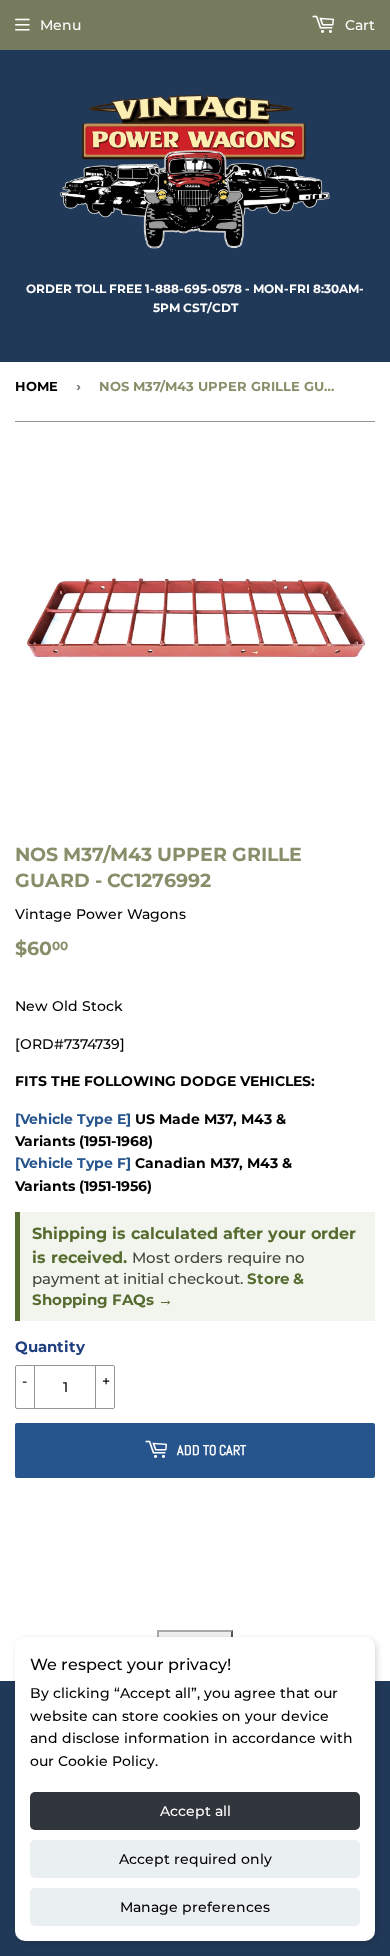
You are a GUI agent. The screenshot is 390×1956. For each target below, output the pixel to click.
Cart (358, 25)
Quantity (50, 1346)
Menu (60, 25)
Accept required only (195, 1859)
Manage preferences (195, 1907)
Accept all (195, 1811)
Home (36, 386)
